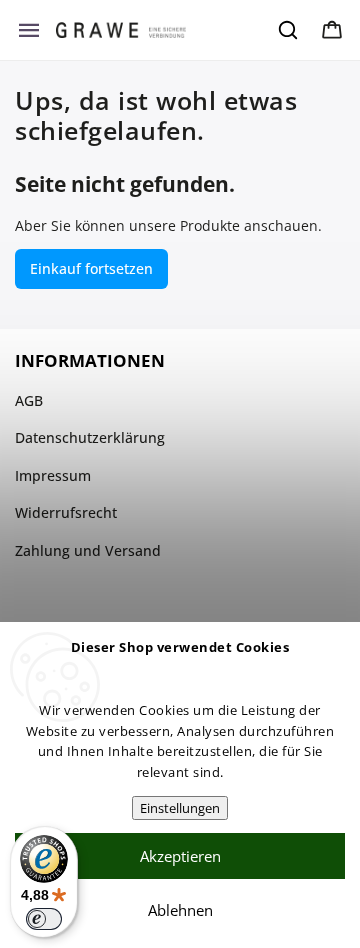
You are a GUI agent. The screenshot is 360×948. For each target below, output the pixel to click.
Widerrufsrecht (66, 512)
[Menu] (29, 30)
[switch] (44, 919)
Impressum (53, 475)
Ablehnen (180, 910)
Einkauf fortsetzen (91, 268)
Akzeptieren (180, 856)
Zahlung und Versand (88, 550)
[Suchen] (289, 30)
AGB (29, 400)
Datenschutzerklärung (90, 437)
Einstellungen (180, 808)
